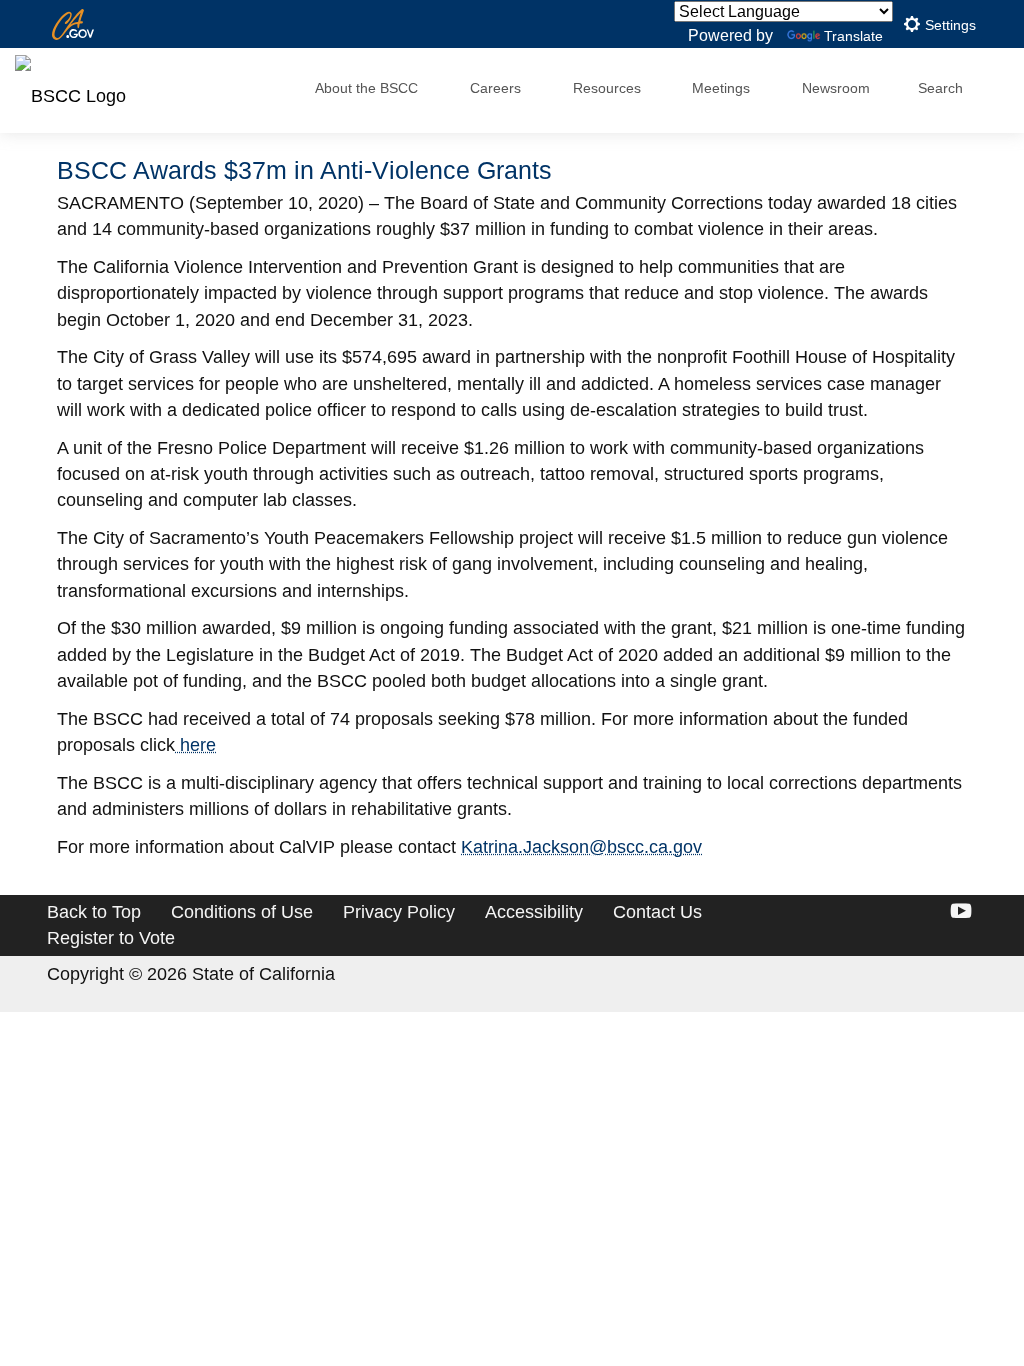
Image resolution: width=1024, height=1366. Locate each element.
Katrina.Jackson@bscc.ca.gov (581, 847)
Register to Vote (111, 938)
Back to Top (94, 912)
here (195, 745)
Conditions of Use (242, 912)
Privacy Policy (399, 912)
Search (940, 88)
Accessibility (534, 912)
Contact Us (657, 912)
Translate (853, 36)
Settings (948, 25)
